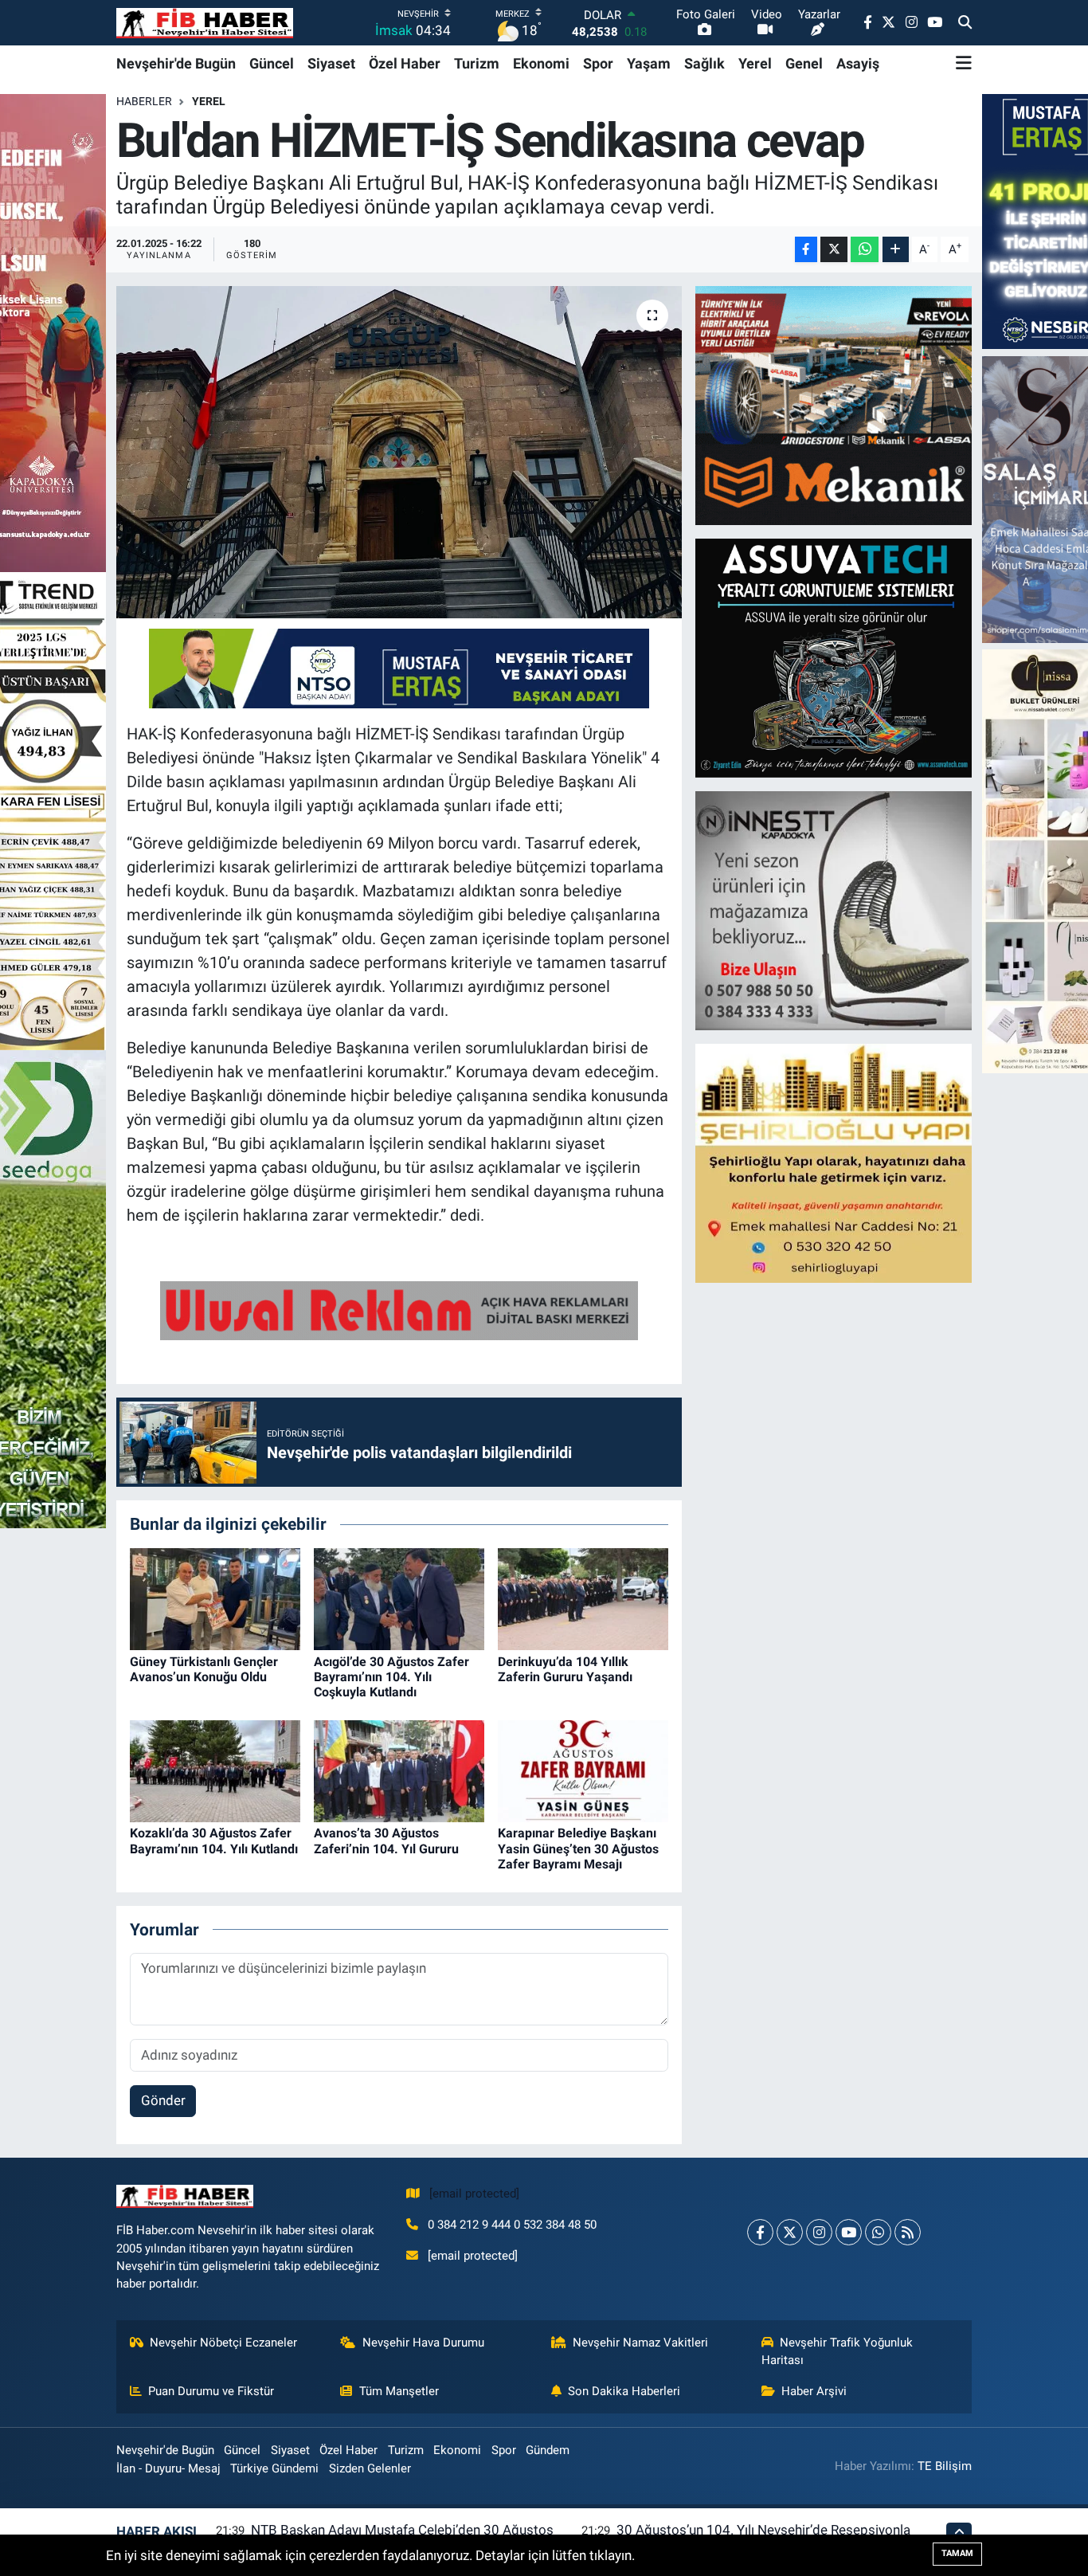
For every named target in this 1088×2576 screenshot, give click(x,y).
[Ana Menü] (964, 63)
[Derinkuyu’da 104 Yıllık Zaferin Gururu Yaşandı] (583, 1598)
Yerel (755, 63)
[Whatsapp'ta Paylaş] (865, 250)
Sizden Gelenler (370, 2468)
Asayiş (858, 63)
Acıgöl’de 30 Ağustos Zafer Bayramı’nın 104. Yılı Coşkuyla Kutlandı (391, 1677)
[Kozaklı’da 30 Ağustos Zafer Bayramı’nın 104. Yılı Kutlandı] (215, 1770)
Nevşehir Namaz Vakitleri (640, 2343)
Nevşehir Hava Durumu (423, 2343)
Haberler (144, 101)
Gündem (548, 2450)
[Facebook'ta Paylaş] (806, 250)
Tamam (957, 2553)
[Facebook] (760, 2232)
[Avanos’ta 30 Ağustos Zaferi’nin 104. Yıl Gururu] (399, 1770)
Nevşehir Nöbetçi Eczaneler (223, 2343)
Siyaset (331, 63)
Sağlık (704, 63)
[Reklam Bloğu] (835, 405)
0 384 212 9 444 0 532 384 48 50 (512, 2225)
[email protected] (474, 2194)
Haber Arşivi (814, 2391)
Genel (804, 63)
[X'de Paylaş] (834, 250)
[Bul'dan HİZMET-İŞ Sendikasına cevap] (399, 452)
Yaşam (649, 63)
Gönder (163, 2100)
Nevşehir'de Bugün (176, 63)
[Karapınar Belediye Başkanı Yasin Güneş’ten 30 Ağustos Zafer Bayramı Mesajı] (583, 1770)
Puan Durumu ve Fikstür (211, 2391)
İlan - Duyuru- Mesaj (168, 2468)
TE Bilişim (945, 2466)
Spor (598, 63)
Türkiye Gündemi (274, 2468)
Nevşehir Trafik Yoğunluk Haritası (838, 2351)
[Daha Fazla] (896, 250)
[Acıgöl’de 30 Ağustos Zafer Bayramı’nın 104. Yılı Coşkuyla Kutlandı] (399, 1598)
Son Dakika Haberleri (624, 2391)
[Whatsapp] (878, 2232)
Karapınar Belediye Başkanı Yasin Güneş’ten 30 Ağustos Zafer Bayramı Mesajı (578, 1848)
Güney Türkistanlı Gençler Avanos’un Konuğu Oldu (204, 1669)
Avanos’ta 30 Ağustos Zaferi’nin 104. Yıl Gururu (386, 1841)
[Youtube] (849, 2232)
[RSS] (908, 2232)
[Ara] (965, 23)
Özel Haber (405, 63)
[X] (790, 2232)
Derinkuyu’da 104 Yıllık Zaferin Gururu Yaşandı (565, 1669)
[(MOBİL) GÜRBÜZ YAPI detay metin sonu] (399, 1309)
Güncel (272, 63)
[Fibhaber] (205, 23)
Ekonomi (541, 63)
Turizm (477, 63)
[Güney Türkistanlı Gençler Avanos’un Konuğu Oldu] (215, 1598)
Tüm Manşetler (399, 2391)
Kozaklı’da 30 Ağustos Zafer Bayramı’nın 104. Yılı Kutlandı (214, 1841)
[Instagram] (819, 2232)
